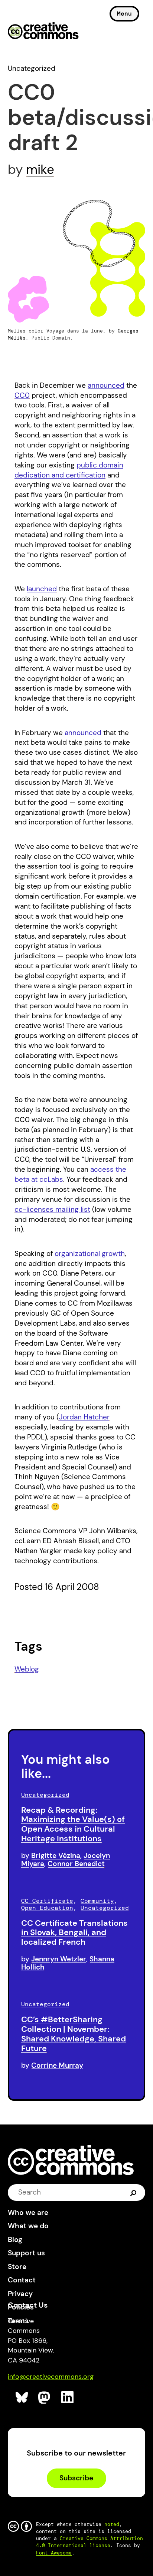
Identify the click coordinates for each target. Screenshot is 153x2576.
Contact (22, 2280)
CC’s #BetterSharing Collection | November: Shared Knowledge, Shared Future (74, 2034)
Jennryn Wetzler (59, 1959)
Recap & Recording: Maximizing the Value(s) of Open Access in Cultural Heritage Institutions (73, 1824)
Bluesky (22, 2398)
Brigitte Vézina (56, 1856)
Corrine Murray (57, 2065)
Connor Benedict (76, 1864)
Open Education (47, 1908)
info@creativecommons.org (51, 2377)
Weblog (27, 1669)
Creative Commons (43, 32)
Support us (26, 2253)
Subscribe (76, 2478)
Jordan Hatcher (84, 1417)
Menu (124, 14)
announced (106, 385)
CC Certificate (47, 1901)
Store (17, 2267)
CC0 (22, 395)
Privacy (20, 2294)
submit (134, 2192)
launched (42, 589)
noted (112, 2524)
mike (40, 169)
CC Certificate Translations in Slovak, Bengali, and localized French (74, 1933)
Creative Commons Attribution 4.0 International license (89, 2542)
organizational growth (90, 1254)
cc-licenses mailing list (52, 1209)
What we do (28, 2226)
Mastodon (45, 2398)
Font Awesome (54, 2553)
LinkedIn (68, 2398)
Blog (15, 2240)
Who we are (28, 2213)
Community (97, 1901)
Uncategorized (32, 68)
